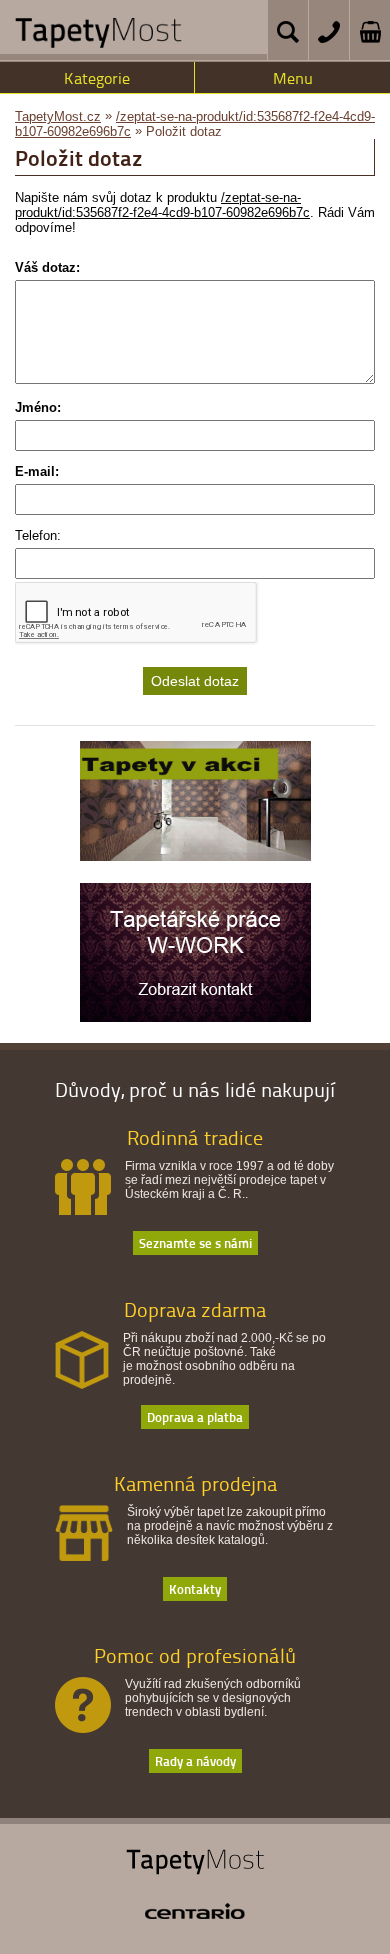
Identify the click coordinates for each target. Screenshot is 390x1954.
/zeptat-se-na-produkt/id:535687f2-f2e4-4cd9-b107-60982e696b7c (162, 205)
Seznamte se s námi (195, 1242)
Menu (293, 78)
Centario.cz (195, 1911)
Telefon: (38, 535)
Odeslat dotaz (195, 681)
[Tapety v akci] (195, 856)
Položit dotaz (184, 131)
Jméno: (38, 407)
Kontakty (195, 1588)
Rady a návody (195, 1760)
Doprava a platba (195, 1416)
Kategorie (97, 78)
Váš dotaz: (47, 267)
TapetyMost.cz (58, 116)
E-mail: (37, 471)
